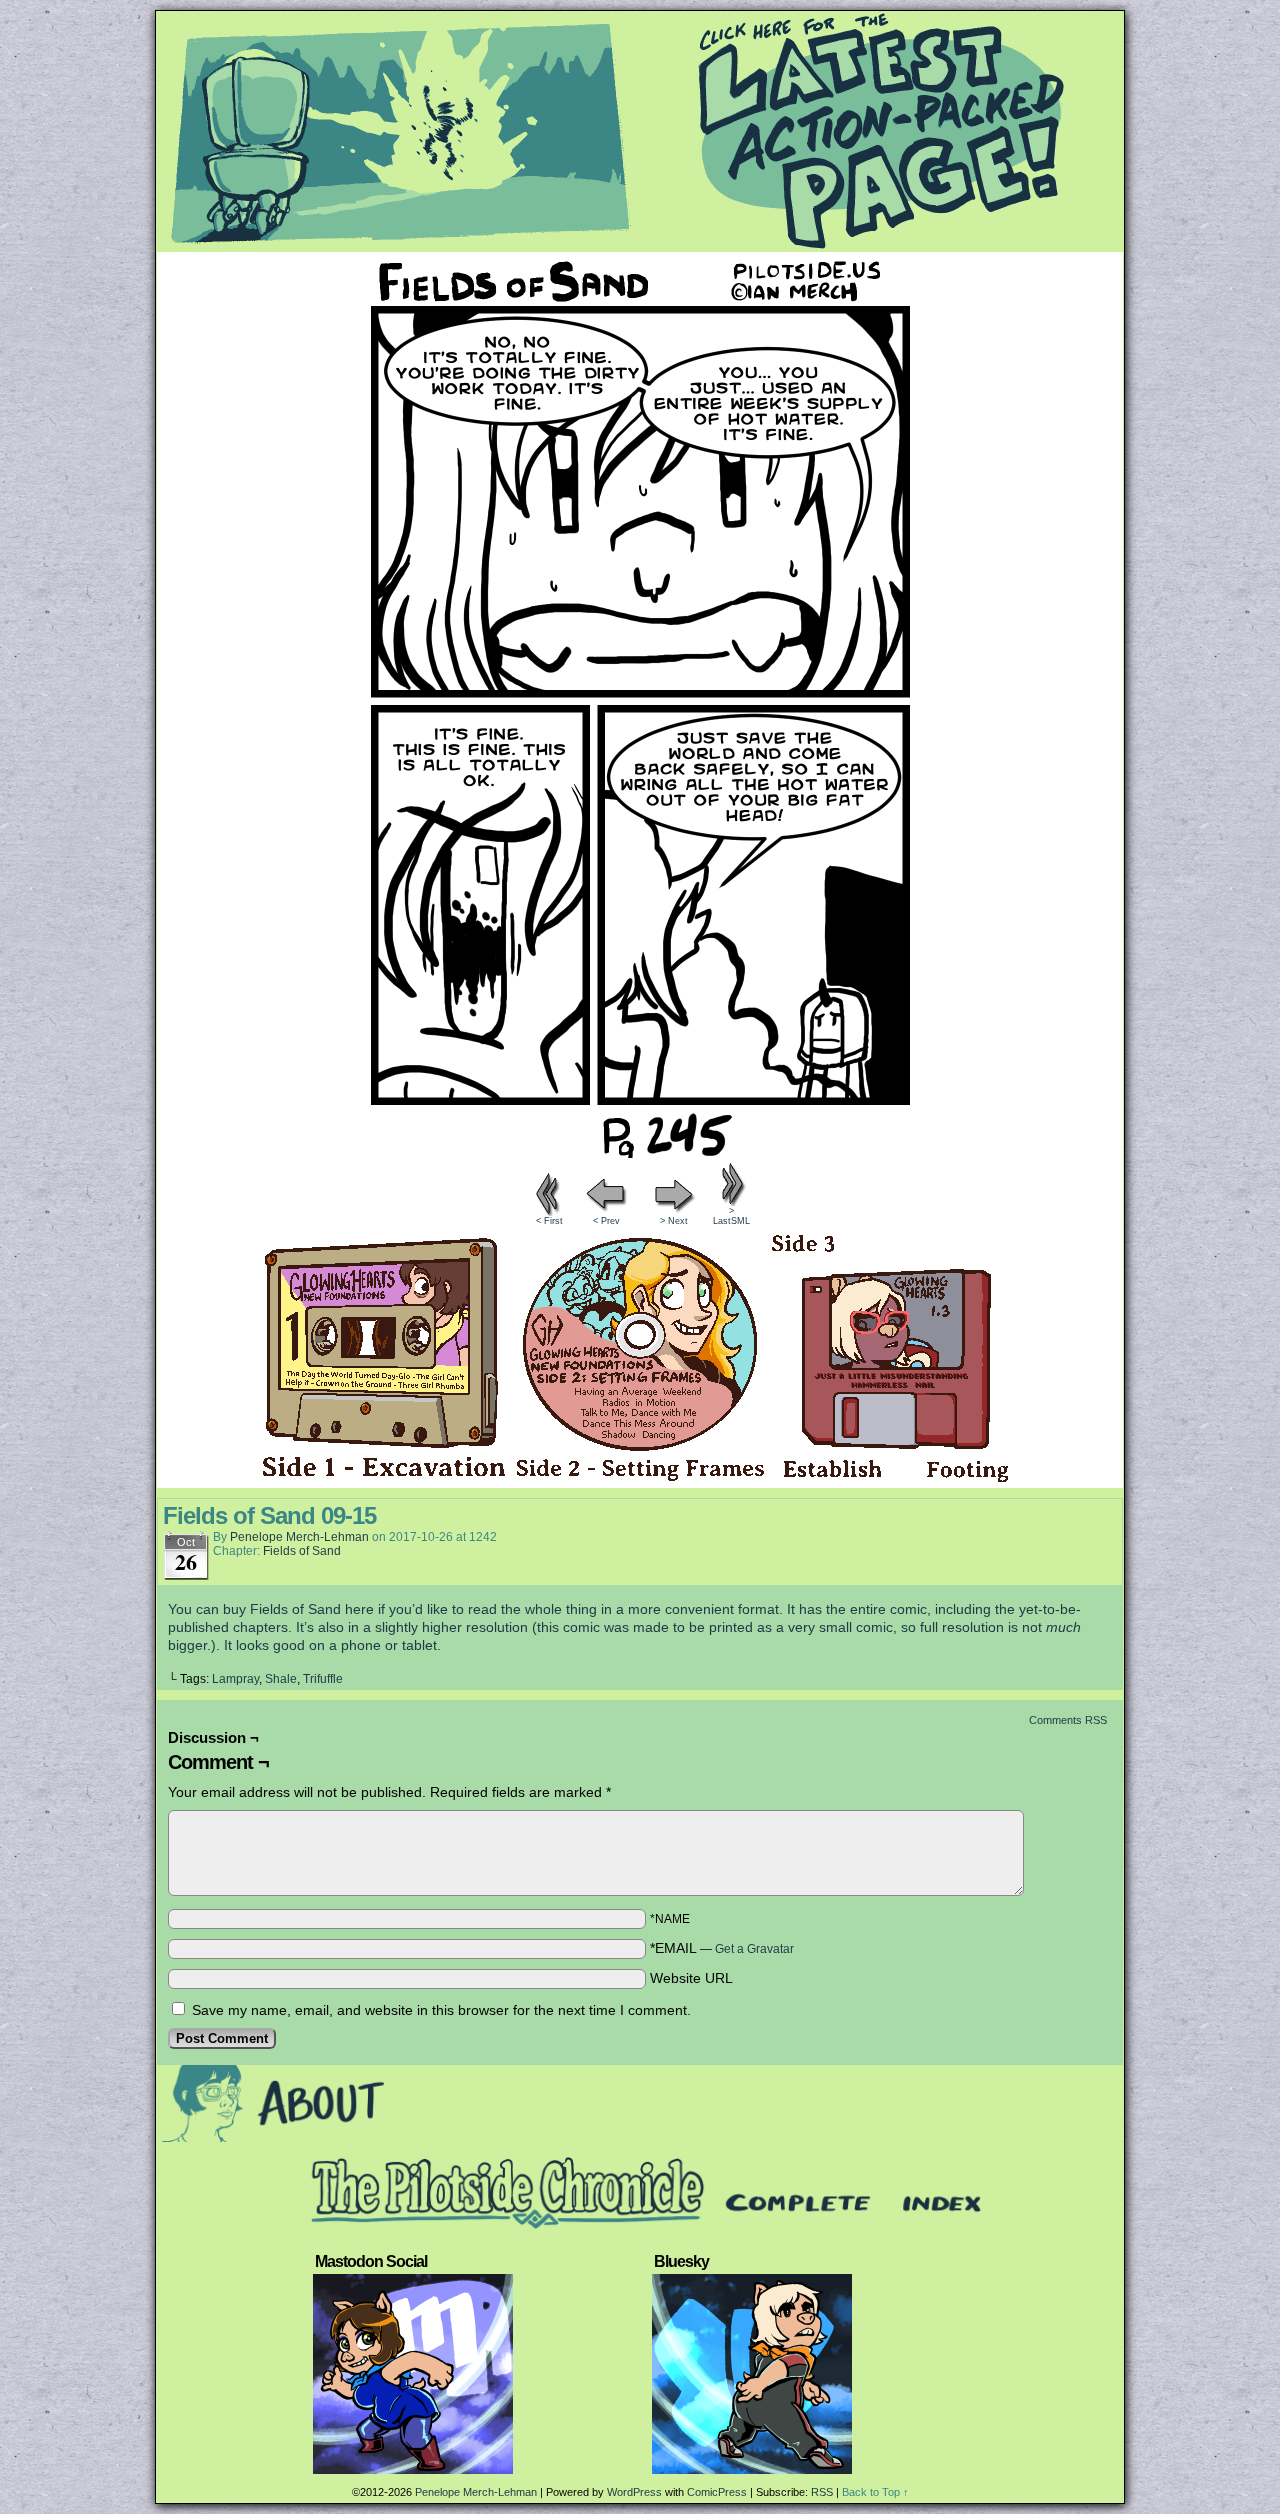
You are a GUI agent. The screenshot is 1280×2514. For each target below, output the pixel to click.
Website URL (691, 1978)
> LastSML (731, 1216)
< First (549, 1221)
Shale (281, 1679)
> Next (674, 1221)
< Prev (606, 1221)
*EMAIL (722, 1948)
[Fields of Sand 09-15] (640, 1153)
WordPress (634, 2492)
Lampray (235, 1679)
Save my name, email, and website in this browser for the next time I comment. (441, 2010)
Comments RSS (1068, 1720)
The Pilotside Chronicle (640, 131)
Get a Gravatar (754, 1949)
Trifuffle (323, 1679)
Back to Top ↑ (875, 2492)
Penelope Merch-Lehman (299, 1537)
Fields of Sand (302, 1551)
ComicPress (717, 2492)
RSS (822, 2492)
